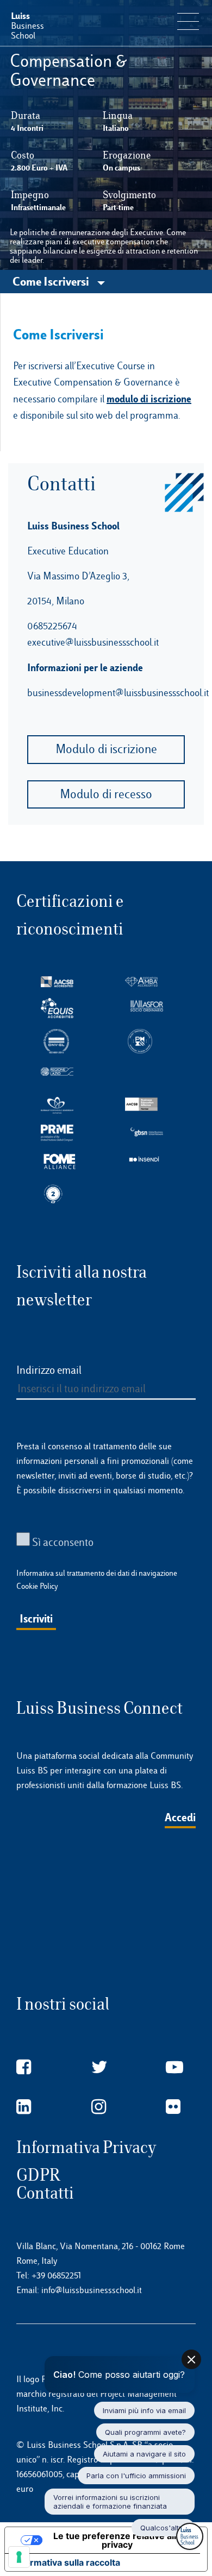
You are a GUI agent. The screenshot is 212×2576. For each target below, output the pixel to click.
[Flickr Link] (173, 2107)
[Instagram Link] (99, 2107)
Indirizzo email (49, 1370)
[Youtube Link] (174, 2067)
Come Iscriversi (52, 281)
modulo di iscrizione (149, 399)
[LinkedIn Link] (24, 2107)
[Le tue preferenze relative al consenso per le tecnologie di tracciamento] (19, 2557)
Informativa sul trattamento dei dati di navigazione (97, 1573)
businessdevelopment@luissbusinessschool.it (118, 693)
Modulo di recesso (106, 794)
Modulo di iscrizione (106, 749)
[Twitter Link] (99, 2067)
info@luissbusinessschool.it (92, 2290)
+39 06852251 (56, 2275)
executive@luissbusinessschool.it (93, 642)
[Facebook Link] (24, 2067)
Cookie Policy (37, 1586)
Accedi (180, 1817)
